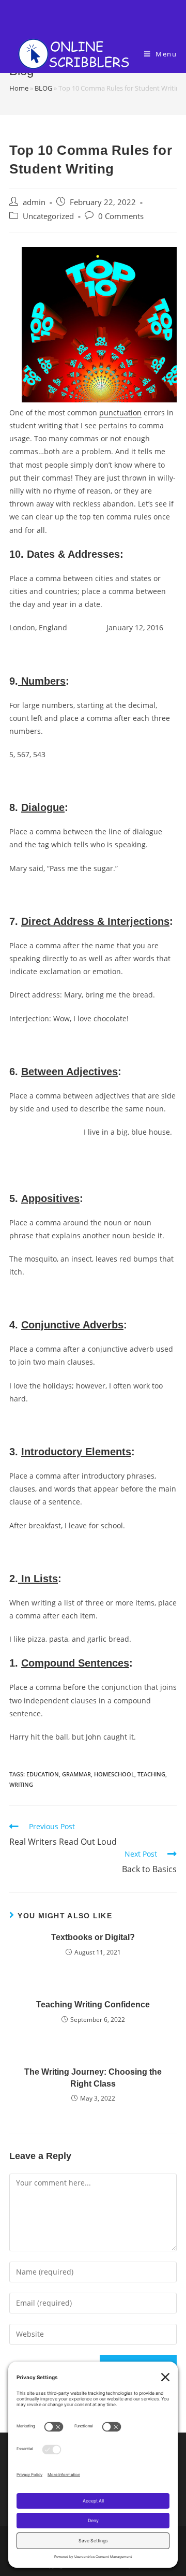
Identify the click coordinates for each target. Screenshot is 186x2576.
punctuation (120, 413)
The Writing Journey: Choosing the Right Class (93, 2078)
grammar (76, 1774)
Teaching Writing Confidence (93, 2005)
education (43, 1774)
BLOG (43, 88)
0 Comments (121, 216)
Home (19, 88)
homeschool (114, 1774)
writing (21, 1784)
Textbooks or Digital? (93, 1937)
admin (34, 202)
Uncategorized (48, 216)
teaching (151, 1774)
